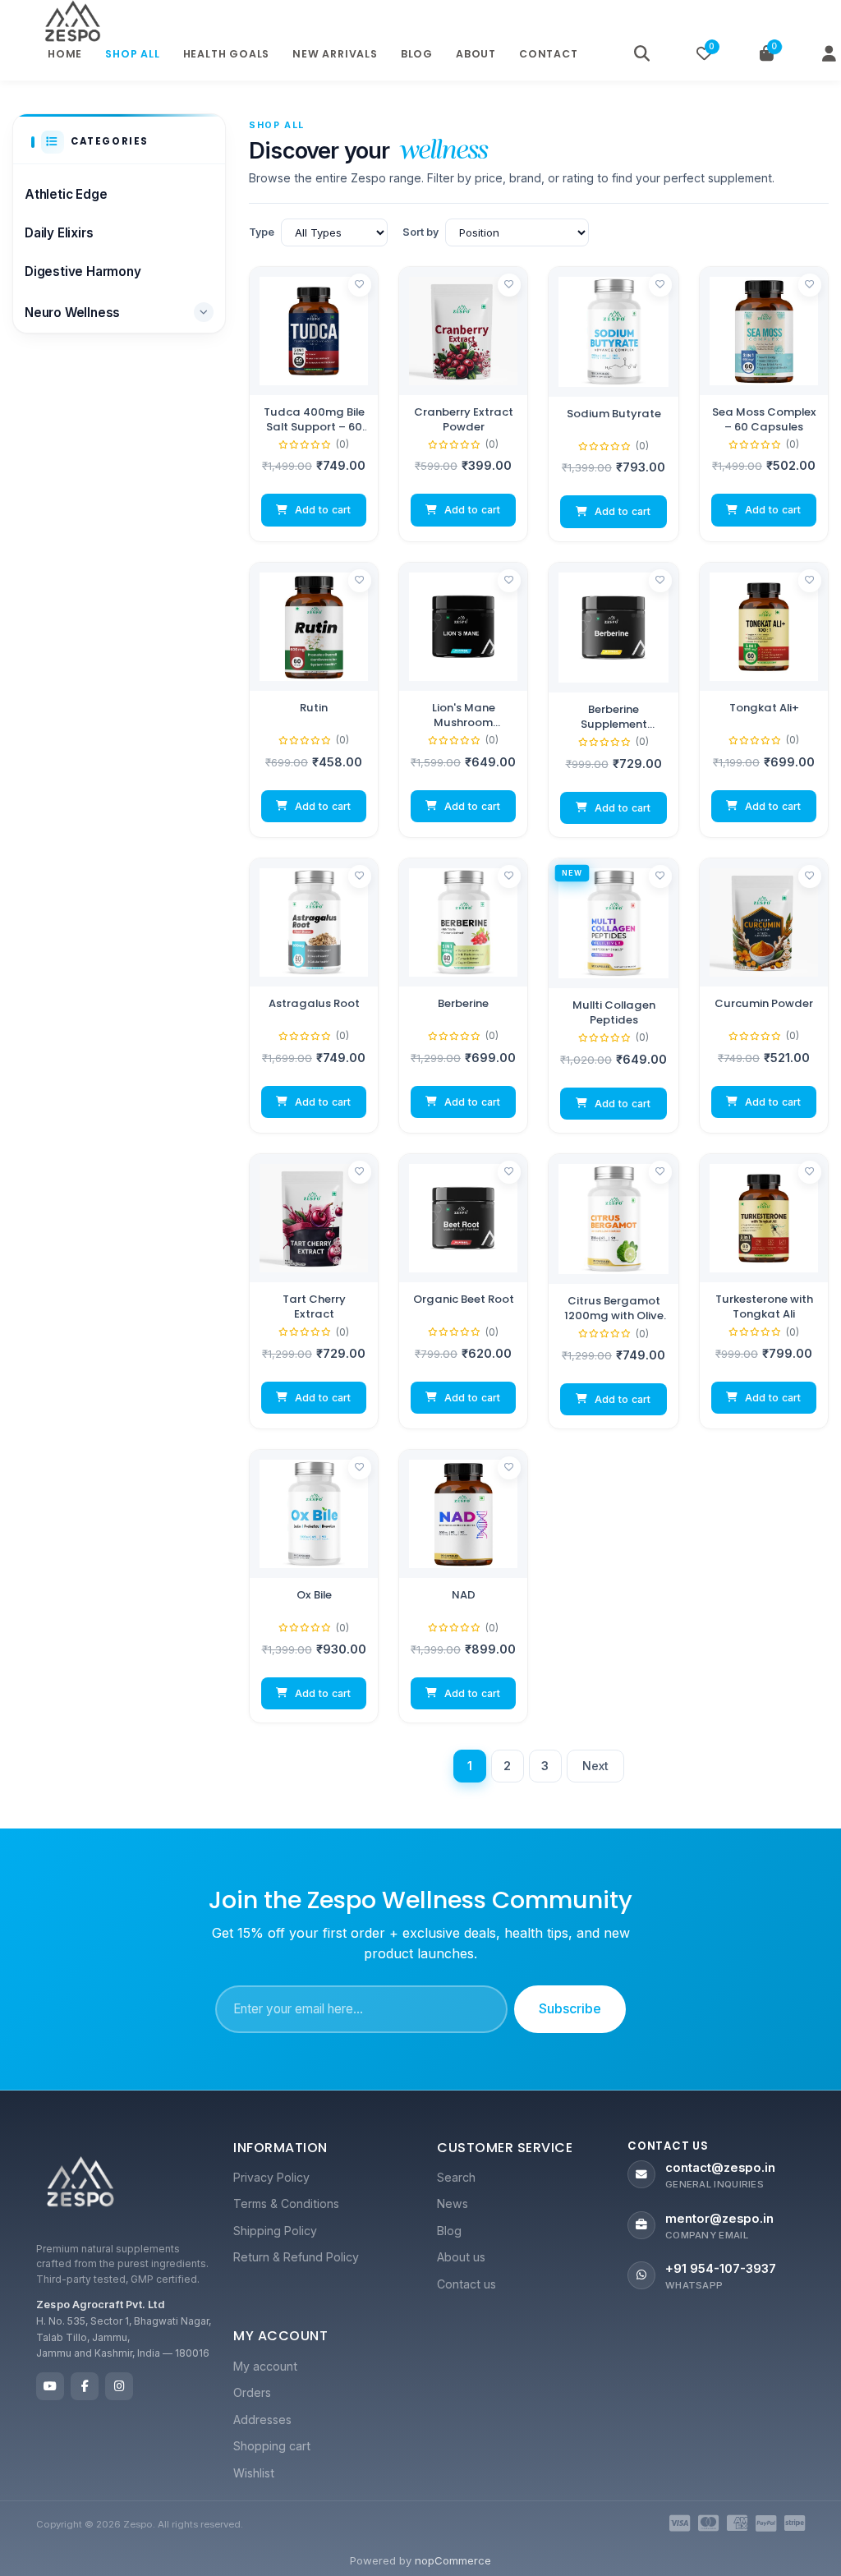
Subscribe (570, 2008)
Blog (417, 54)
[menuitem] (319, 2178)
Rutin (314, 708)
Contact (549, 54)
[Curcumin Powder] (764, 922)
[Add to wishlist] (360, 285)
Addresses (262, 2420)
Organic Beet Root (464, 1299)
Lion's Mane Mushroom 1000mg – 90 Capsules (464, 715)
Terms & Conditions (286, 2203)
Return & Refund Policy (296, 2257)
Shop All (132, 54)
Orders (252, 2392)
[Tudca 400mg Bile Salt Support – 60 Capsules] (314, 331)
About (476, 54)
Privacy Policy (271, 2177)
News (453, 2203)
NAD (464, 1595)
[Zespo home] (80, 2185)
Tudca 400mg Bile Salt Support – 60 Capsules (314, 419)
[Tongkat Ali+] (764, 627)
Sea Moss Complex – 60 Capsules (764, 419)
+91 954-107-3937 (721, 2269)
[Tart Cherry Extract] (314, 1218)
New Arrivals (335, 54)
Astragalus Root (314, 1004)
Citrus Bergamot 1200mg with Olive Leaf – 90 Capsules (614, 1308)
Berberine (463, 1004)
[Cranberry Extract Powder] (463, 331)
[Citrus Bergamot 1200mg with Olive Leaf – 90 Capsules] (614, 1219)
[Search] (642, 54)
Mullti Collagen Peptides (614, 1012)
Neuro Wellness (72, 313)
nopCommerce (453, 2560)
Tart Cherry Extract (314, 1306)
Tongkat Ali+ (764, 708)
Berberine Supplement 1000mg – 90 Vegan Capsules (614, 717)
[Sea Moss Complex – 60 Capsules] (764, 331)
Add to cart (323, 510)
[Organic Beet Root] (463, 1218)
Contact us (466, 2284)
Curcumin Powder (764, 1004)
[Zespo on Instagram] (119, 2386)
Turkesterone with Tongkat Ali (764, 1306)
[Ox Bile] (314, 1514)
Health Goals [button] (227, 54)
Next (596, 1766)
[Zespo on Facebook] (85, 2386)
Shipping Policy (275, 2231)
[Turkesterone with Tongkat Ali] (764, 1218)
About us (461, 2257)
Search (456, 2177)
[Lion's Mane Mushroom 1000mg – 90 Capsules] (463, 627)
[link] (314, 404)
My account (265, 2366)
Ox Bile (314, 1595)
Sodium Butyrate (614, 414)
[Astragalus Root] (314, 922)
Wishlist (254, 2473)
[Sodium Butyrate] (614, 332)
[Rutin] (314, 627)
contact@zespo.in (720, 2168)
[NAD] (463, 1514)
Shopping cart (272, 2446)
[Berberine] (463, 922)
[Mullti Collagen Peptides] (614, 923)
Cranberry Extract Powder (464, 419)
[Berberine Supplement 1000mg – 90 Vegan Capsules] (614, 628)
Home (65, 54)
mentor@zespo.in (719, 2219)
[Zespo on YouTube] (50, 2386)
